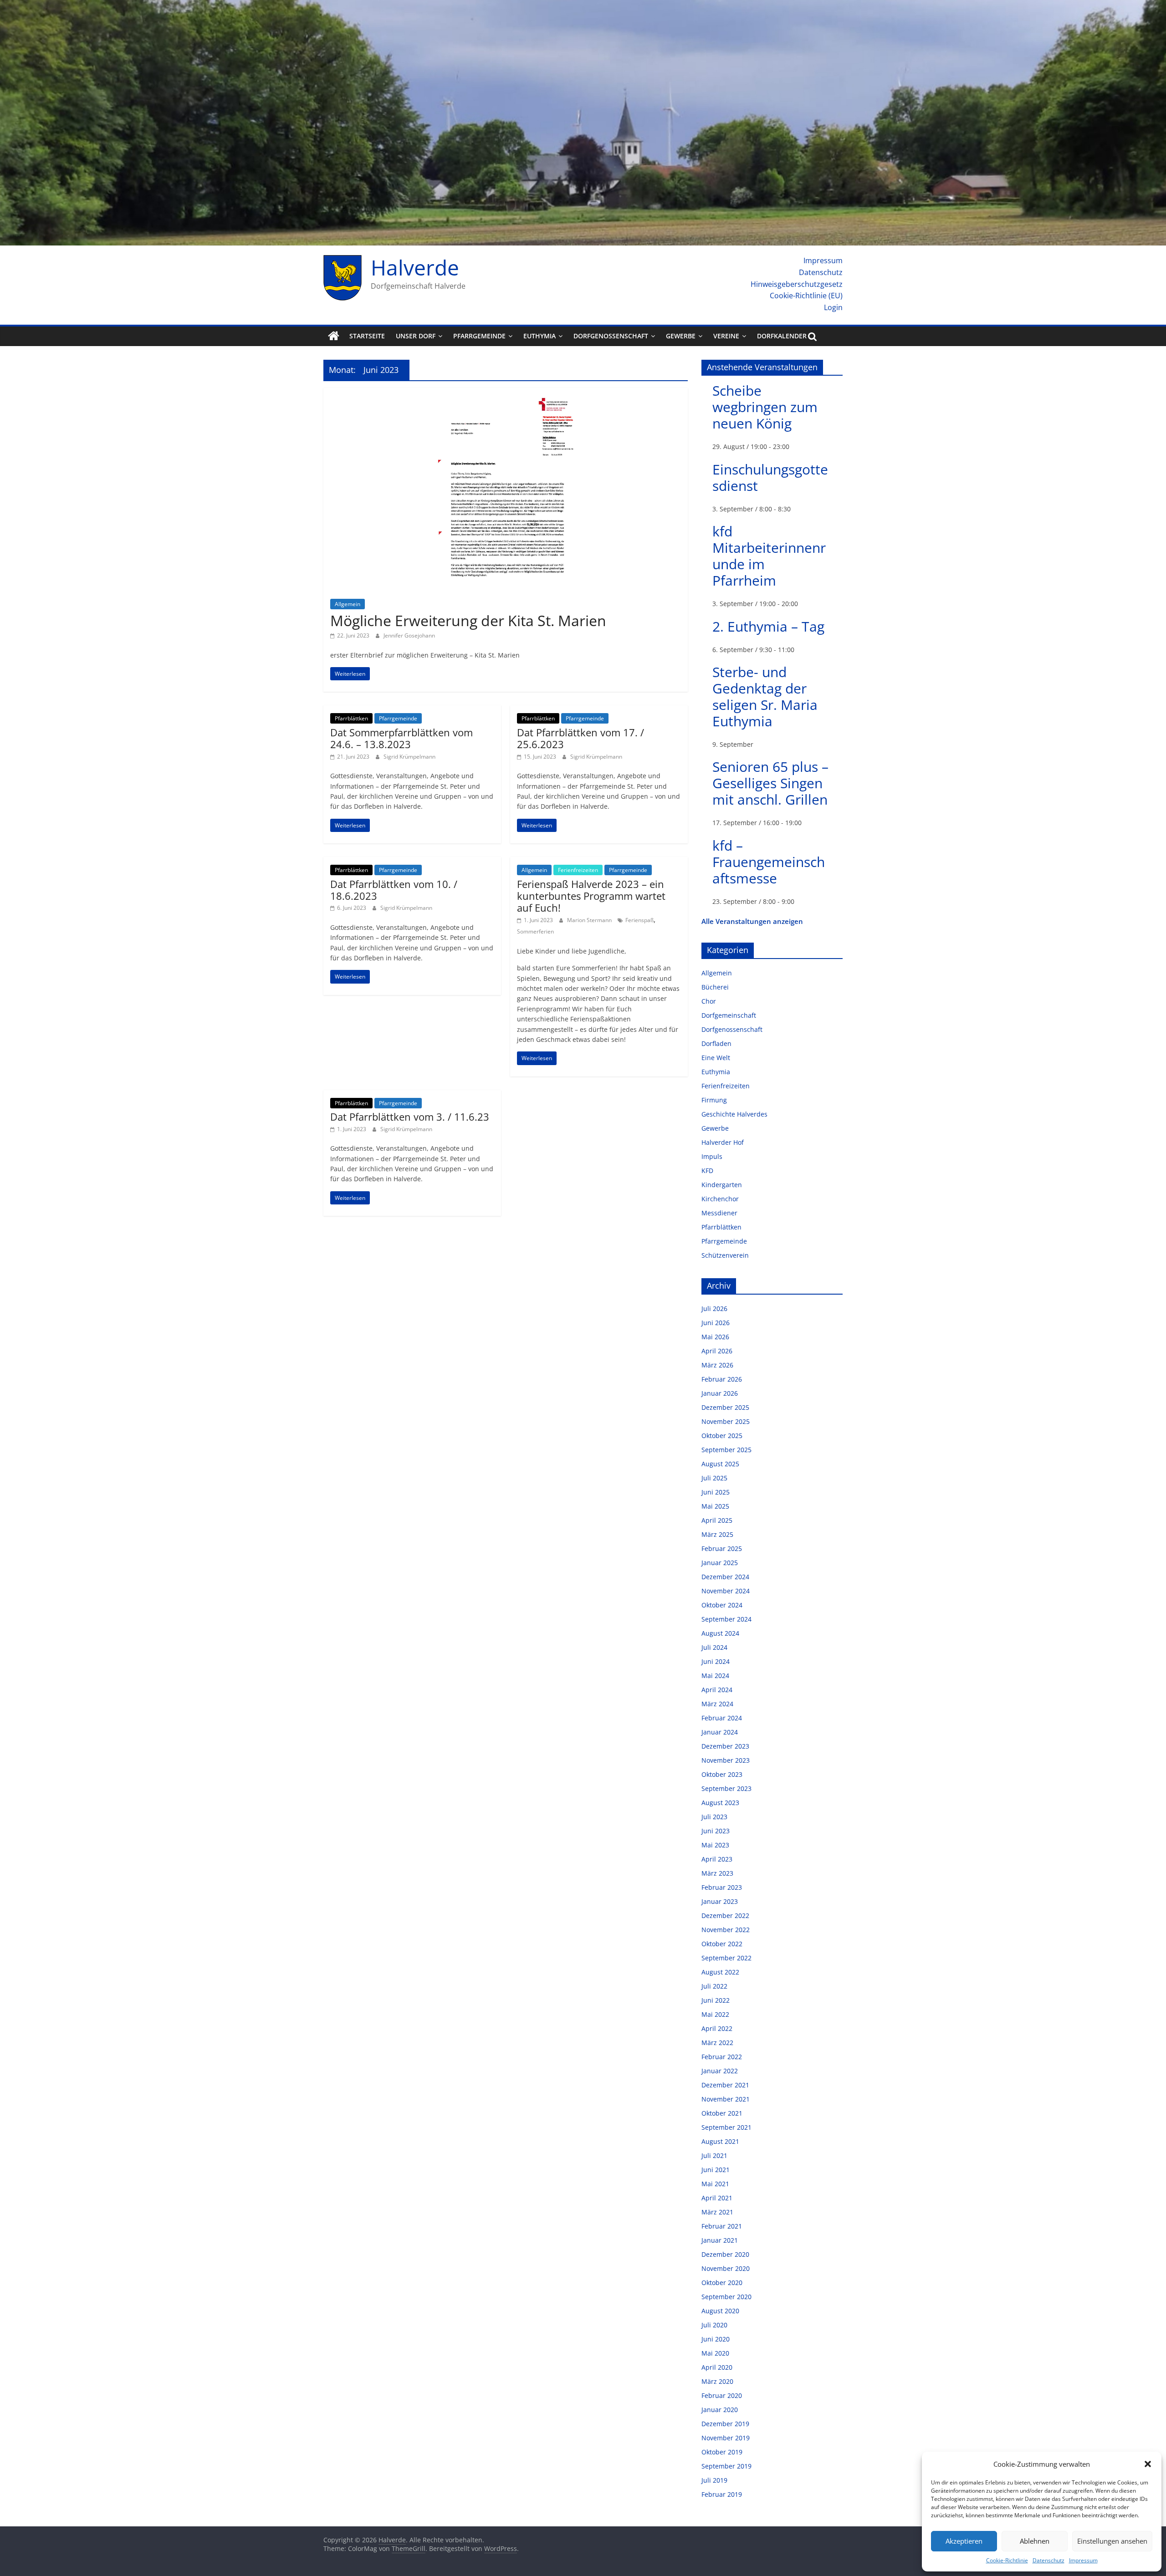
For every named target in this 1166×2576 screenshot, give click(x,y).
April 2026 (717, 1351)
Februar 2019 (722, 2494)
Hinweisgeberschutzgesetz (797, 284)
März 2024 (717, 1704)
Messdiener (719, 1213)
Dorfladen (716, 1043)
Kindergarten (722, 1185)
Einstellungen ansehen (1112, 2541)
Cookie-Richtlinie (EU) (806, 296)
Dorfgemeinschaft (729, 1015)
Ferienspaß (639, 920)
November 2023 (726, 1760)
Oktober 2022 (722, 1944)
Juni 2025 (716, 1492)
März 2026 (717, 1365)
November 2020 (726, 2268)
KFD (707, 1171)
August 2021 (720, 2141)
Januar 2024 (720, 1732)
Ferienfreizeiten (578, 870)
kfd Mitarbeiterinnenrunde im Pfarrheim (769, 556)
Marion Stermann (590, 920)
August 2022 (720, 1972)
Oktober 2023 (722, 1774)
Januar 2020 (720, 2410)
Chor (709, 1001)
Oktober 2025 (722, 1436)
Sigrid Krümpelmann (409, 757)
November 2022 (726, 1930)
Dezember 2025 (725, 1407)
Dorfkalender (782, 336)
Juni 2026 (716, 1323)
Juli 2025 (714, 1478)
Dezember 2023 (725, 1746)
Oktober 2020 (722, 2283)
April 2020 (717, 2367)
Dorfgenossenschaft (611, 336)
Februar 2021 (722, 2226)
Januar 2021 (720, 2240)
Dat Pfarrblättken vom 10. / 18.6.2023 (394, 890)
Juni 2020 (716, 2339)
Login (833, 307)
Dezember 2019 (725, 2424)
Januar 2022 (720, 2071)
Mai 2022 (715, 2014)
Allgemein (348, 604)
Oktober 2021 (722, 2113)
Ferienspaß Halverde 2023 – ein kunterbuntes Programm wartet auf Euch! (591, 896)
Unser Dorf (416, 336)
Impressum (1083, 2560)
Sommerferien (535, 931)
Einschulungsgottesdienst (770, 477)
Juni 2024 (716, 1661)
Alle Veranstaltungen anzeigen (752, 921)
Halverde (415, 267)
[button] (1148, 2464)
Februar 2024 (722, 1718)
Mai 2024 (715, 1676)
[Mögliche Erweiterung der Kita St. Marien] (506, 393)
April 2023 (717, 1859)
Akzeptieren (964, 2541)
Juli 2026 (714, 1308)
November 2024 (726, 1591)
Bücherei (715, 987)
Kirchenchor (720, 1199)
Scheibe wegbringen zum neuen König (765, 407)
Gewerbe (681, 336)
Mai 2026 (715, 1337)
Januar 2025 (720, 1563)
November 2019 (726, 2438)
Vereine (726, 336)
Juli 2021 (714, 2155)
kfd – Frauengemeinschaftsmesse (769, 862)
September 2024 (726, 1619)
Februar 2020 (722, 2395)
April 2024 (717, 1690)
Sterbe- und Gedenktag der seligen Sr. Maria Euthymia (765, 696)
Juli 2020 (714, 2325)
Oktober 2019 (722, 2452)
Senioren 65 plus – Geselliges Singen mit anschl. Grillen (770, 783)
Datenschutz (1048, 2560)
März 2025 (717, 1534)
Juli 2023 (714, 1817)
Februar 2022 (722, 2057)
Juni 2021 (716, 2170)
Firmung (714, 1100)
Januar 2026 (720, 1393)
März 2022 (717, 2043)
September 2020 (726, 2297)
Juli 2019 (714, 2480)
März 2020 (717, 2381)
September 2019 (726, 2466)
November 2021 (726, 2099)
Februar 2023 (722, 1887)
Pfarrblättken (351, 718)
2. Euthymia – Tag (768, 626)
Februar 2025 (722, 1548)
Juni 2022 (716, 2000)
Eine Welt (716, 1058)
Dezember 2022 (725, 1915)
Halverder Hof (723, 1142)
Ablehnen (1035, 2541)
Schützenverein (725, 1255)
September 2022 (726, 1958)
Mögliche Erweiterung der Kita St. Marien (468, 620)
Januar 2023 (720, 1901)
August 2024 (720, 1633)
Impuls (712, 1156)
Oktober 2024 (722, 1605)
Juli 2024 (714, 1647)
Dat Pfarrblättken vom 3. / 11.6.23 (410, 1117)
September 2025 (726, 1450)
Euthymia (540, 336)
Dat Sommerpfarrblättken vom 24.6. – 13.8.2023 (401, 738)
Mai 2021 (715, 2184)
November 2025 (726, 1421)
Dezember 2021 (725, 2085)
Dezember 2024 (725, 1577)
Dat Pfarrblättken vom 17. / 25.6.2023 (580, 738)
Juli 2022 (714, 1986)
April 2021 (717, 2198)
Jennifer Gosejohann (409, 635)
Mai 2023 (715, 1845)
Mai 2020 (715, 2353)
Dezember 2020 (725, 2254)
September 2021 (726, 2127)
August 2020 (720, 2311)
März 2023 (717, 1873)
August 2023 (720, 1803)
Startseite (367, 336)
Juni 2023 (716, 1831)
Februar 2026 (722, 1379)
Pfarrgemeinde (479, 336)
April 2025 (717, 1520)
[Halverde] (334, 336)
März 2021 (717, 2212)
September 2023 (726, 1788)
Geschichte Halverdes (734, 1114)
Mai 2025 (715, 1506)
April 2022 (717, 2028)
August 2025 (720, 1464)
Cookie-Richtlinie (1007, 2560)
